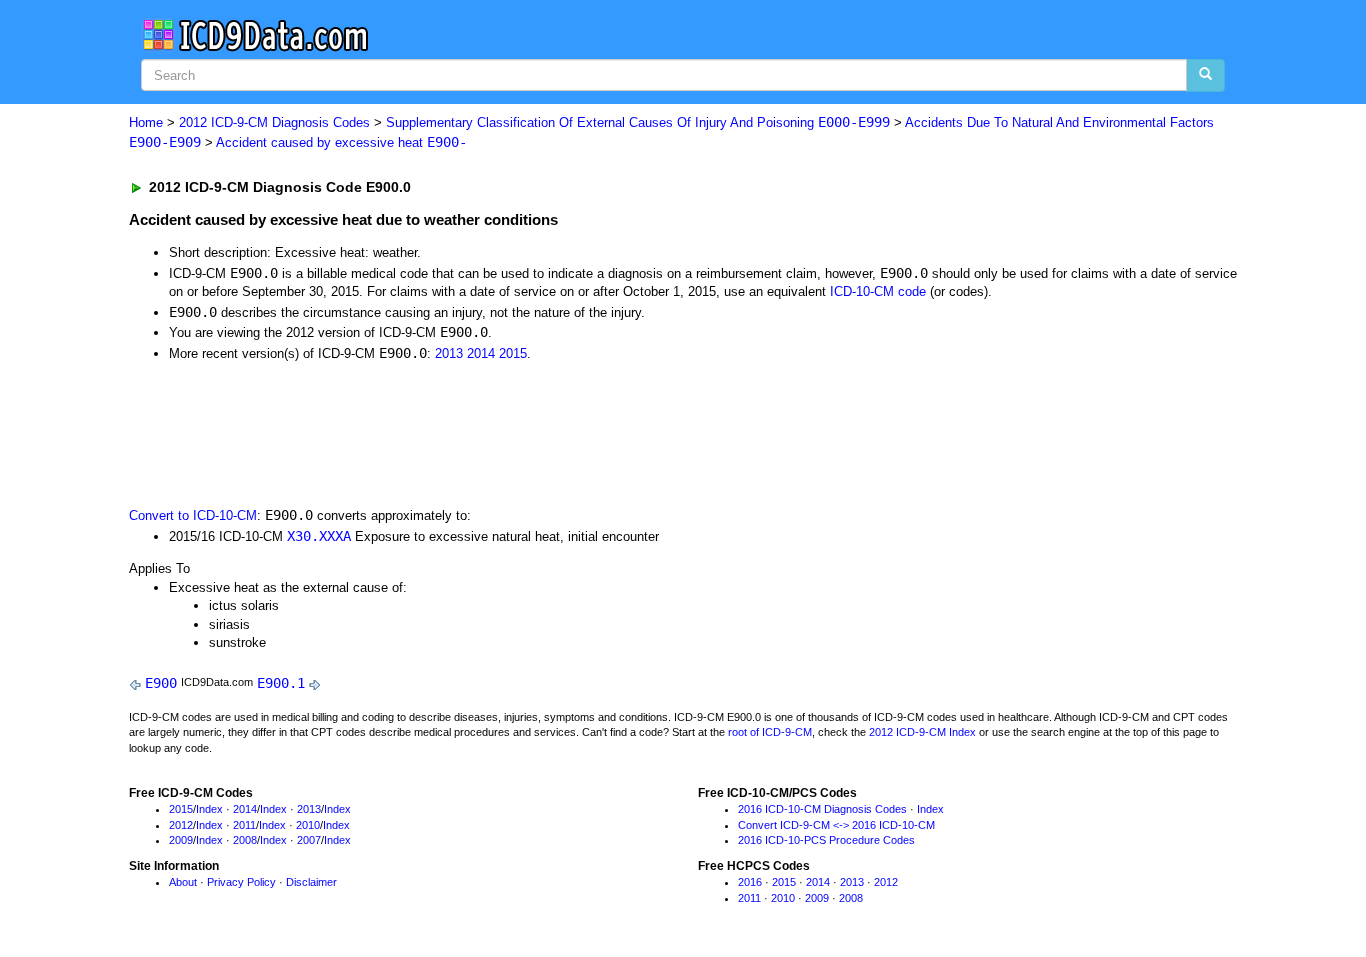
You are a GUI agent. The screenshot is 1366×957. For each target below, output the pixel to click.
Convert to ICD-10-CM (193, 515)
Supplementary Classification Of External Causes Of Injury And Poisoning (638, 122)
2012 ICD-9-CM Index (922, 732)
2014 (481, 353)
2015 (513, 353)
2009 (181, 840)
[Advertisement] (486, 432)
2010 (308, 825)
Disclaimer (311, 882)
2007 (309, 840)
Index (209, 809)
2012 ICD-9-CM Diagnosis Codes (274, 122)
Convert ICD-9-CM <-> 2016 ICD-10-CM (836, 825)
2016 (750, 882)
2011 (244, 825)
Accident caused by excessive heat (341, 142)
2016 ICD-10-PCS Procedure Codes (826, 840)
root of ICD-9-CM (770, 732)
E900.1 (281, 683)
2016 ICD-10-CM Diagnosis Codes (822, 809)
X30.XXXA (319, 536)
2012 (181, 825)
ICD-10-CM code (878, 291)
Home (146, 122)
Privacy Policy (241, 882)
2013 (449, 353)
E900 (161, 683)
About (183, 882)
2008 (245, 840)
